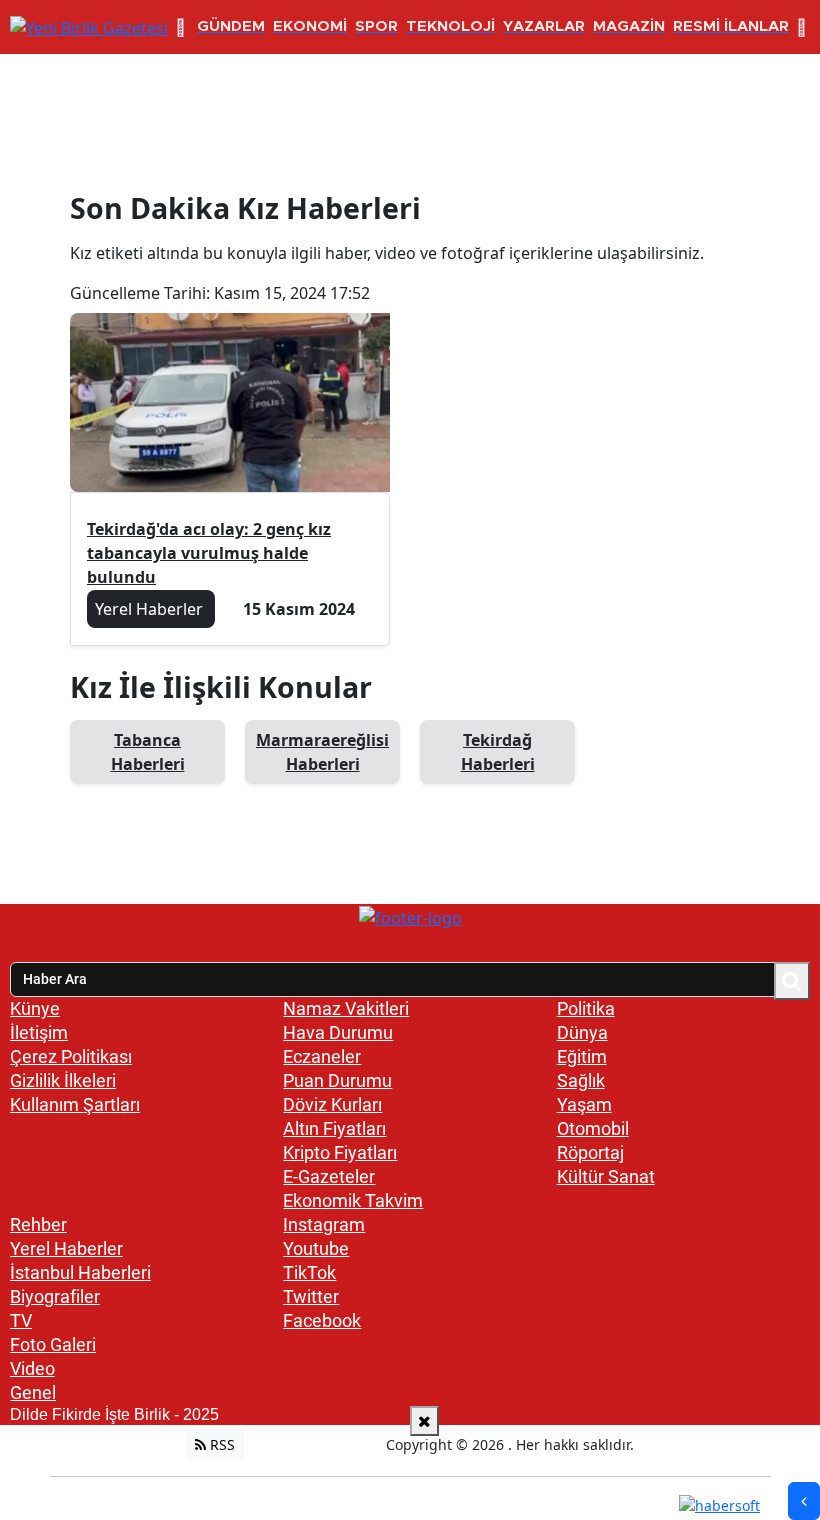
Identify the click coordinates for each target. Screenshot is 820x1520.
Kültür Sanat (606, 1176)
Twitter (311, 1296)
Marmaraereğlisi (322, 752)
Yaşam (584, 1104)
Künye (35, 1008)
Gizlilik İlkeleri (63, 1080)
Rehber (38, 1224)
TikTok (309, 1272)
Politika (586, 1008)
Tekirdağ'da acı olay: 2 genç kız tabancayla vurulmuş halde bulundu (209, 553)
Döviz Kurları (332, 1104)
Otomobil (593, 1128)
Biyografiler (55, 1296)
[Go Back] (804, 1501)
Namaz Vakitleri (346, 1008)
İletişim (39, 1032)
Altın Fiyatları (334, 1128)
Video (32, 1368)
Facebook (322, 1320)
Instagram (324, 1224)
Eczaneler (322, 1056)
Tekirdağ (498, 752)
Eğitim (582, 1056)
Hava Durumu (338, 1032)
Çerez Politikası (71, 1056)
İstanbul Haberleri (80, 1272)
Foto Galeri (53, 1344)
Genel (33, 1392)
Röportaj (590, 1152)
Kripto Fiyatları (340, 1152)
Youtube (316, 1248)
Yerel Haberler (66, 1248)
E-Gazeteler (329, 1176)
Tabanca (148, 752)
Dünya (582, 1032)
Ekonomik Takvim (353, 1200)
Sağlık (581, 1080)
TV (21, 1320)
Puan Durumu (337, 1080)
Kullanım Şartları (75, 1104)
